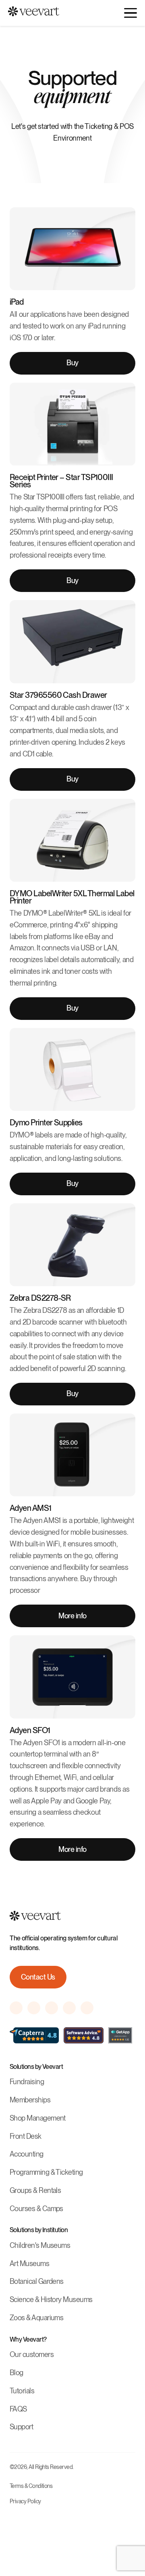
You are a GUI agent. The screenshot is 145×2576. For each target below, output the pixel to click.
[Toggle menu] (130, 13)
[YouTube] (52, 2008)
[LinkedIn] (87, 2008)
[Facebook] (34, 2008)
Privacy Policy (25, 2501)
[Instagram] (16, 2008)
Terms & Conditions (31, 2486)
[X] (69, 2008)
